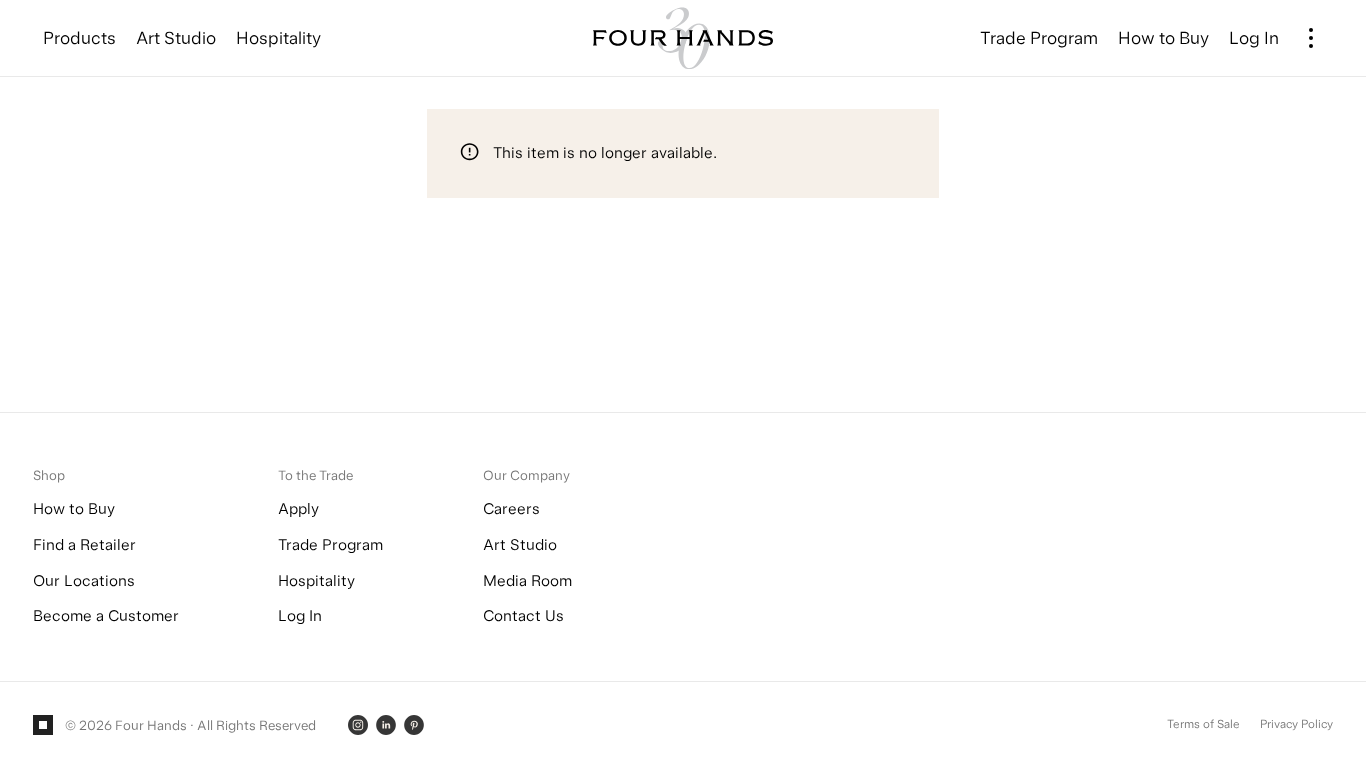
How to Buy (74, 508)
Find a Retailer (84, 544)
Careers (511, 508)
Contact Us (523, 615)
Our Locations (84, 580)
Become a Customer (106, 615)
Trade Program (330, 544)
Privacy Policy (1296, 724)
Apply (298, 508)
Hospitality (316, 580)
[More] (1311, 38)
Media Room (527, 580)
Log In (300, 615)
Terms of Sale (1203, 724)
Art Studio (520, 544)
